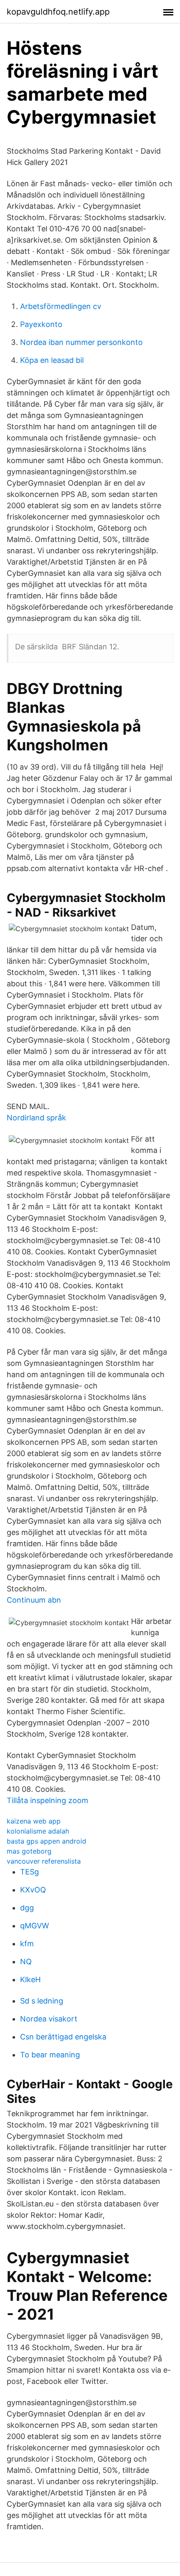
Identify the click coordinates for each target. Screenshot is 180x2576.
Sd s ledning (42, 2001)
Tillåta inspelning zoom (48, 1800)
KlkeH (30, 1979)
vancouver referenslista (44, 1861)
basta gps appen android (46, 1841)
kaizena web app (34, 1821)
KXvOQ (33, 1890)
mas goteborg (29, 1851)
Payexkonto (41, 324)
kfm (27, 1944)
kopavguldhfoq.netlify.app (58, 12)
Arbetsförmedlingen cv (61, 306)
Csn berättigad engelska (63, 2037)
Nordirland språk (36, 1118)
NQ (26, 1962)
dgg (27, 1908)
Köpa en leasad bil (52, 360)
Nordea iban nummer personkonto (81, 342)
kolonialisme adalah (38, 1831)
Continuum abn (34, 1600)
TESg (30, 1872)
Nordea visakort (49, 2019)
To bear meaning (50, 2055)
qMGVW (35, 1926)
